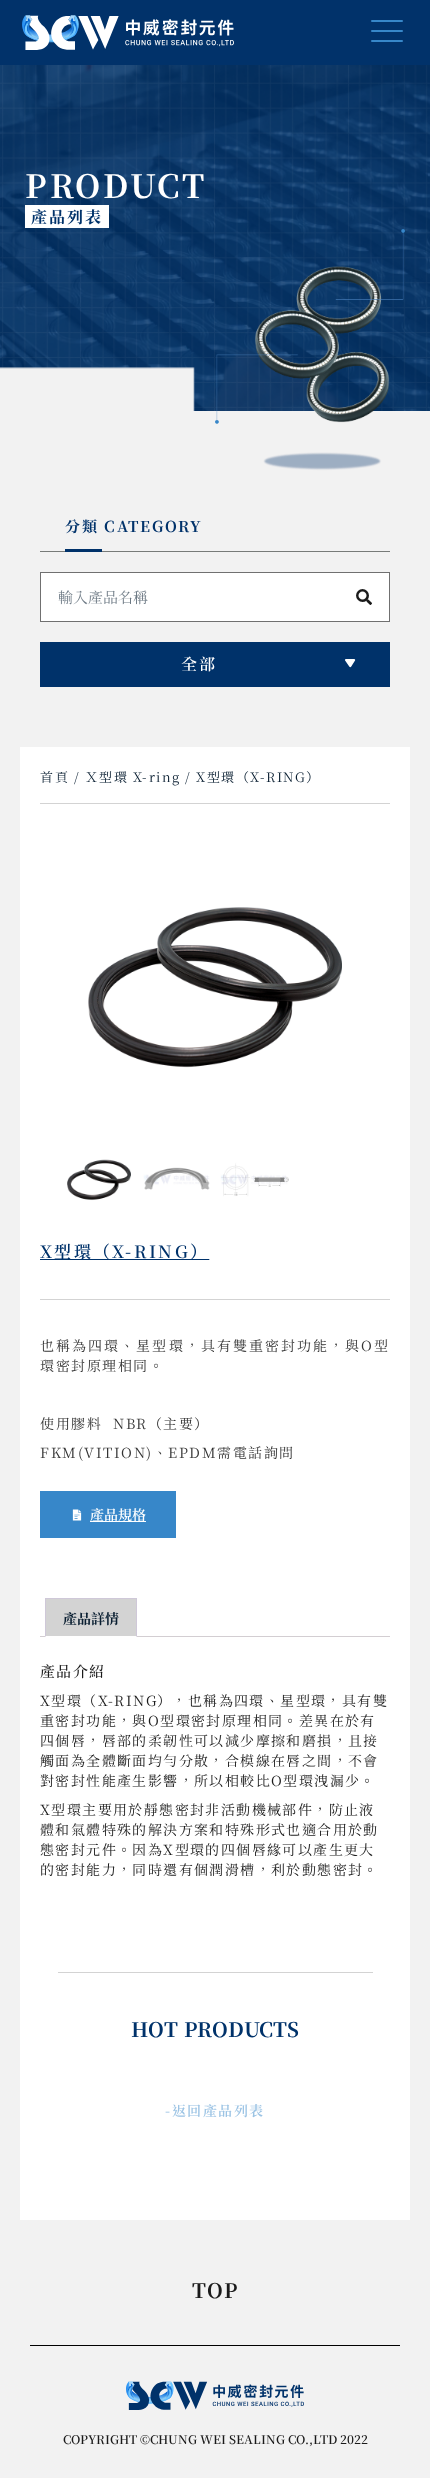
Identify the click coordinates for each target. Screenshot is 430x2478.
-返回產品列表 (215, 2110)
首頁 (54, 776)
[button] (387, 32)
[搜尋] (364, 597)
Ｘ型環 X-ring (133, 776)
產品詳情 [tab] (91, 1618)
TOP (215, 2292)
